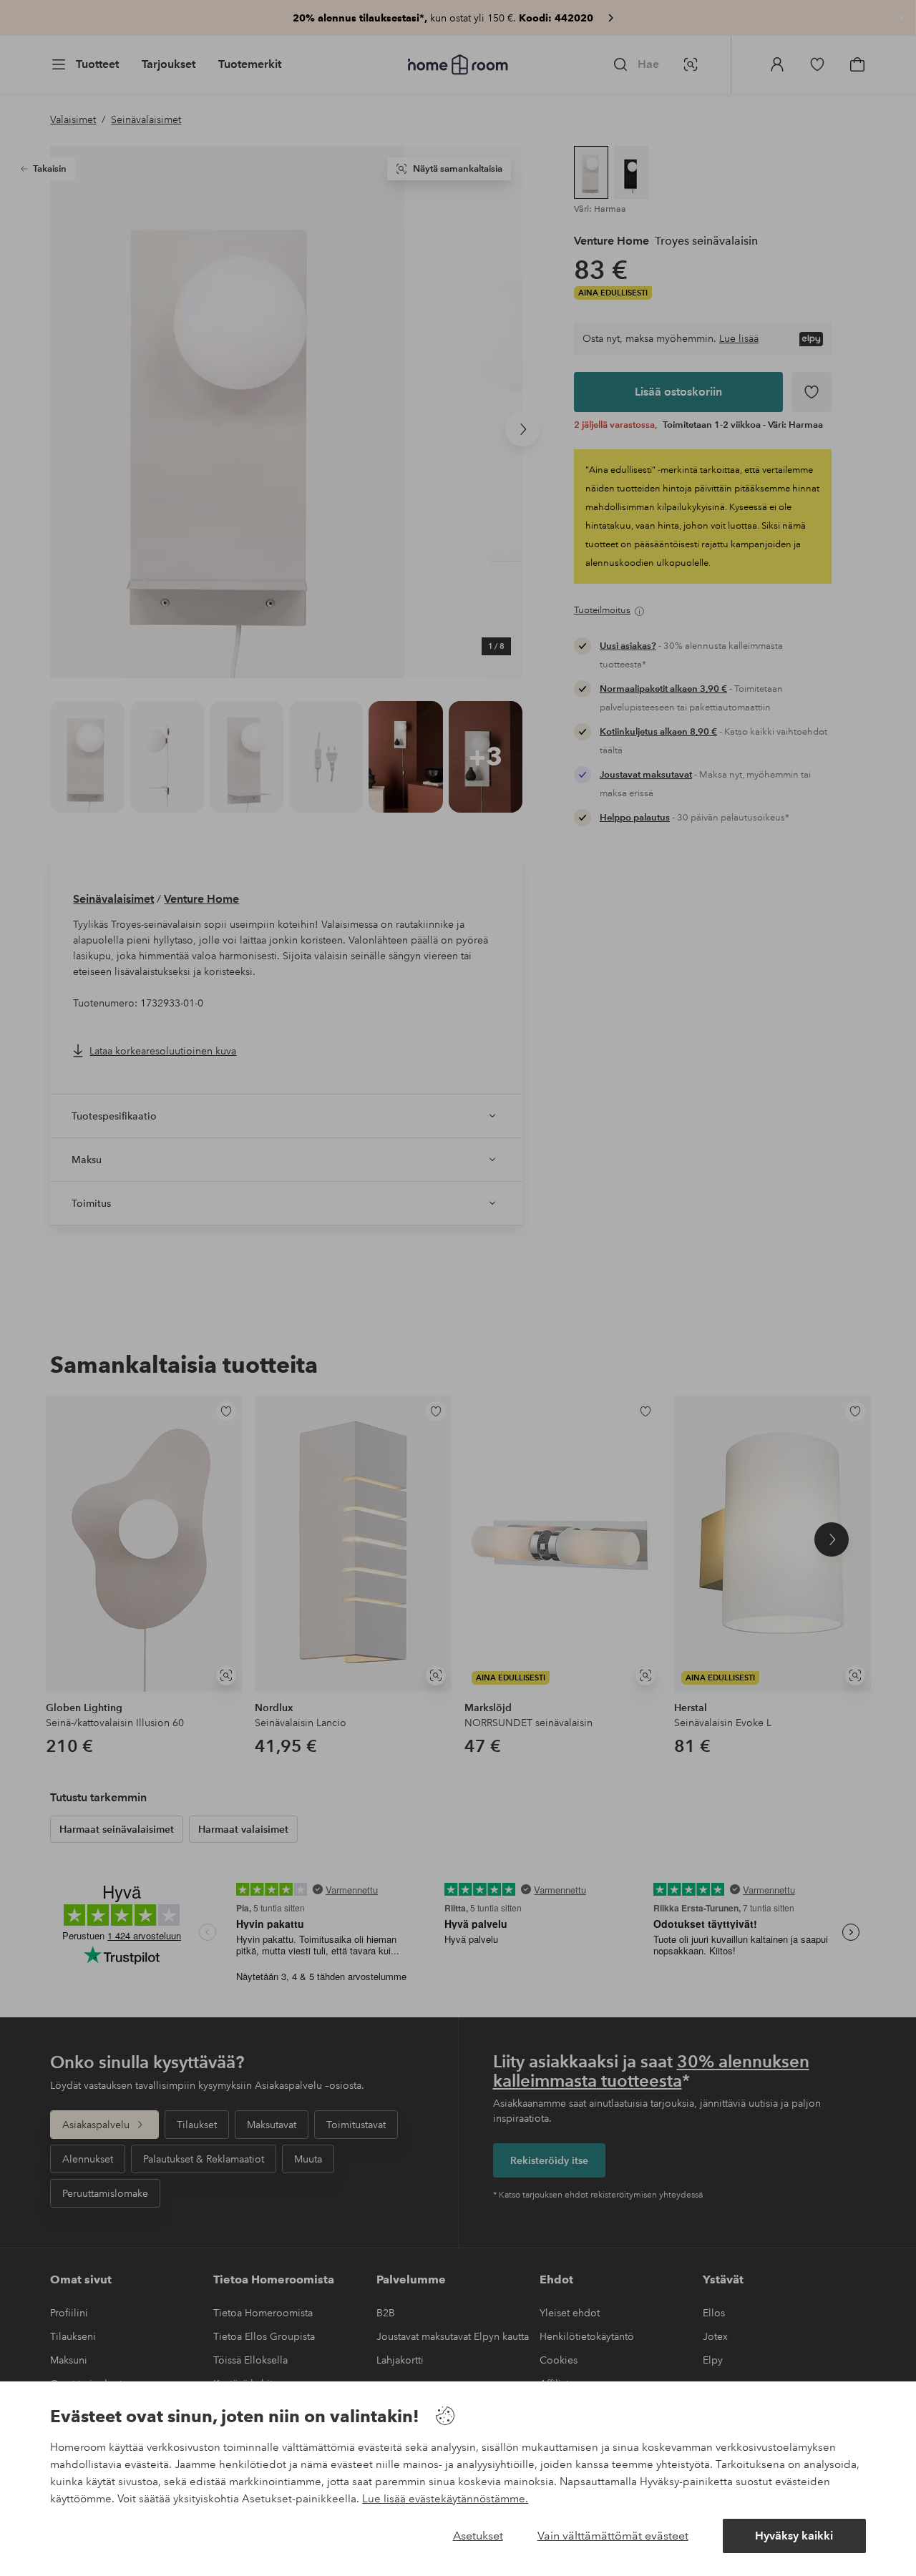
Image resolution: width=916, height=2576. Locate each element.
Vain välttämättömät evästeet (613, 2536)
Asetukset (478, 2536)
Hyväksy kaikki (794, 2536)
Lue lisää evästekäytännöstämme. (445, 2499)
